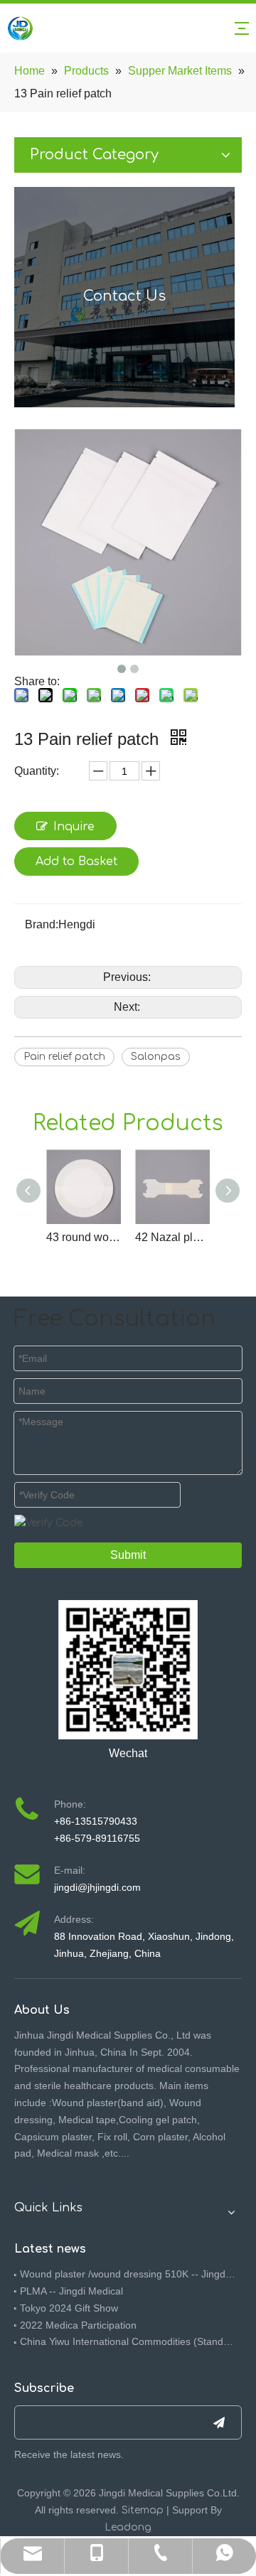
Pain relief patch (64, 1057)
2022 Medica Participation (78, 2325)
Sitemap (143, 2510)
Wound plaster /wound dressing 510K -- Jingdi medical (128, 2274)
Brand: (42, 924)
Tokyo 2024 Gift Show (69, 2308)
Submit (128, 1555)
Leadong (128, 2527)
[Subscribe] (219, 2422)
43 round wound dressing (84, 1237)
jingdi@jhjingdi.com (97, 1887)
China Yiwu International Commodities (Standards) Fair (128, 2341)
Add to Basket (76, 862)
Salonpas (156, 1057)
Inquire (74, 827)
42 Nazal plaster (172, 1237)
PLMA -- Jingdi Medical (71, 2291)
